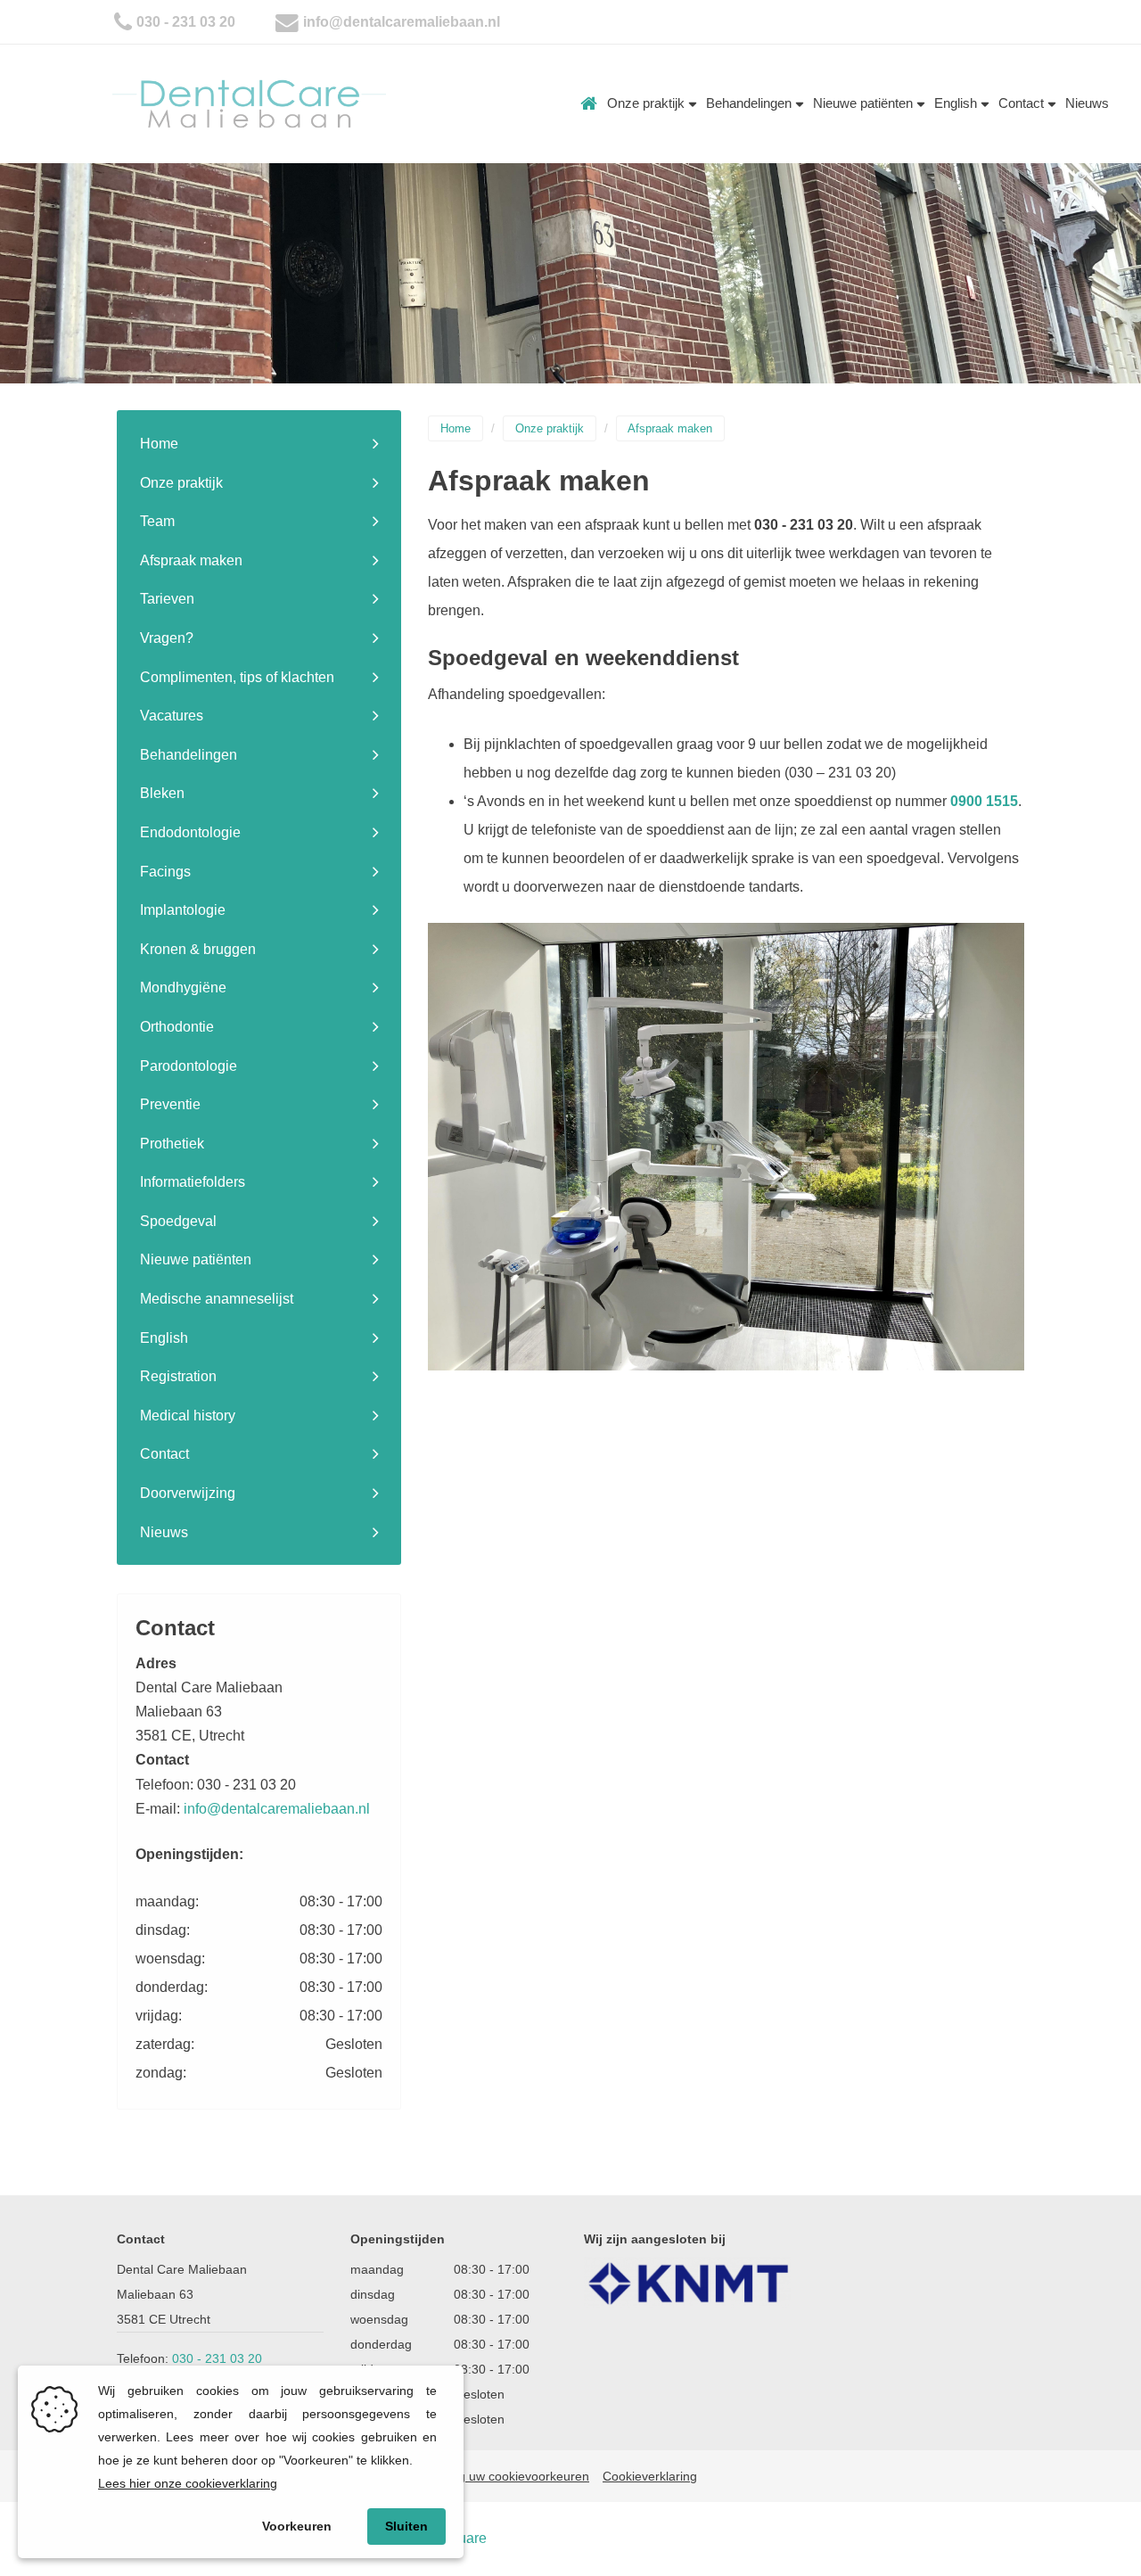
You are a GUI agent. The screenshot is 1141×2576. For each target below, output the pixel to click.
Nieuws (1087, 103)
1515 (1002, 801)
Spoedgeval (178, 1221)
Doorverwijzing (188, 1493)
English (957, 103)
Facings (165, 872)
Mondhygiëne (183, 988)
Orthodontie (177, 1027)
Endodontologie (190, 832)
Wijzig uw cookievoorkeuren (511, 2476)
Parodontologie (189, 1066)
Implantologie (183, 910)
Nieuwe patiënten (865, 103)
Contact (1023, 103)
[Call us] (123, 22)
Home (589, 103)
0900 (968, 801)
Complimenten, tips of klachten (237, 677)
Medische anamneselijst (217, 1299)
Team (157, 521)
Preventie (170, 1104)
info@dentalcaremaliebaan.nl (402, 22)
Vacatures (172, 716)
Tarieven (167, 599)
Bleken (162, 793)
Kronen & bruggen (198, 949)
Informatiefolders (193, 1182)
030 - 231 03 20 (186, 22)
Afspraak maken (191, 560)
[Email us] (287, 22)
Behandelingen (751, 103)
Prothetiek (172, 1144)
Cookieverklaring (650, 2476)
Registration (178, 1376)
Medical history (188, 1416)
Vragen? (167, 638)
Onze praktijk (648, 103)
